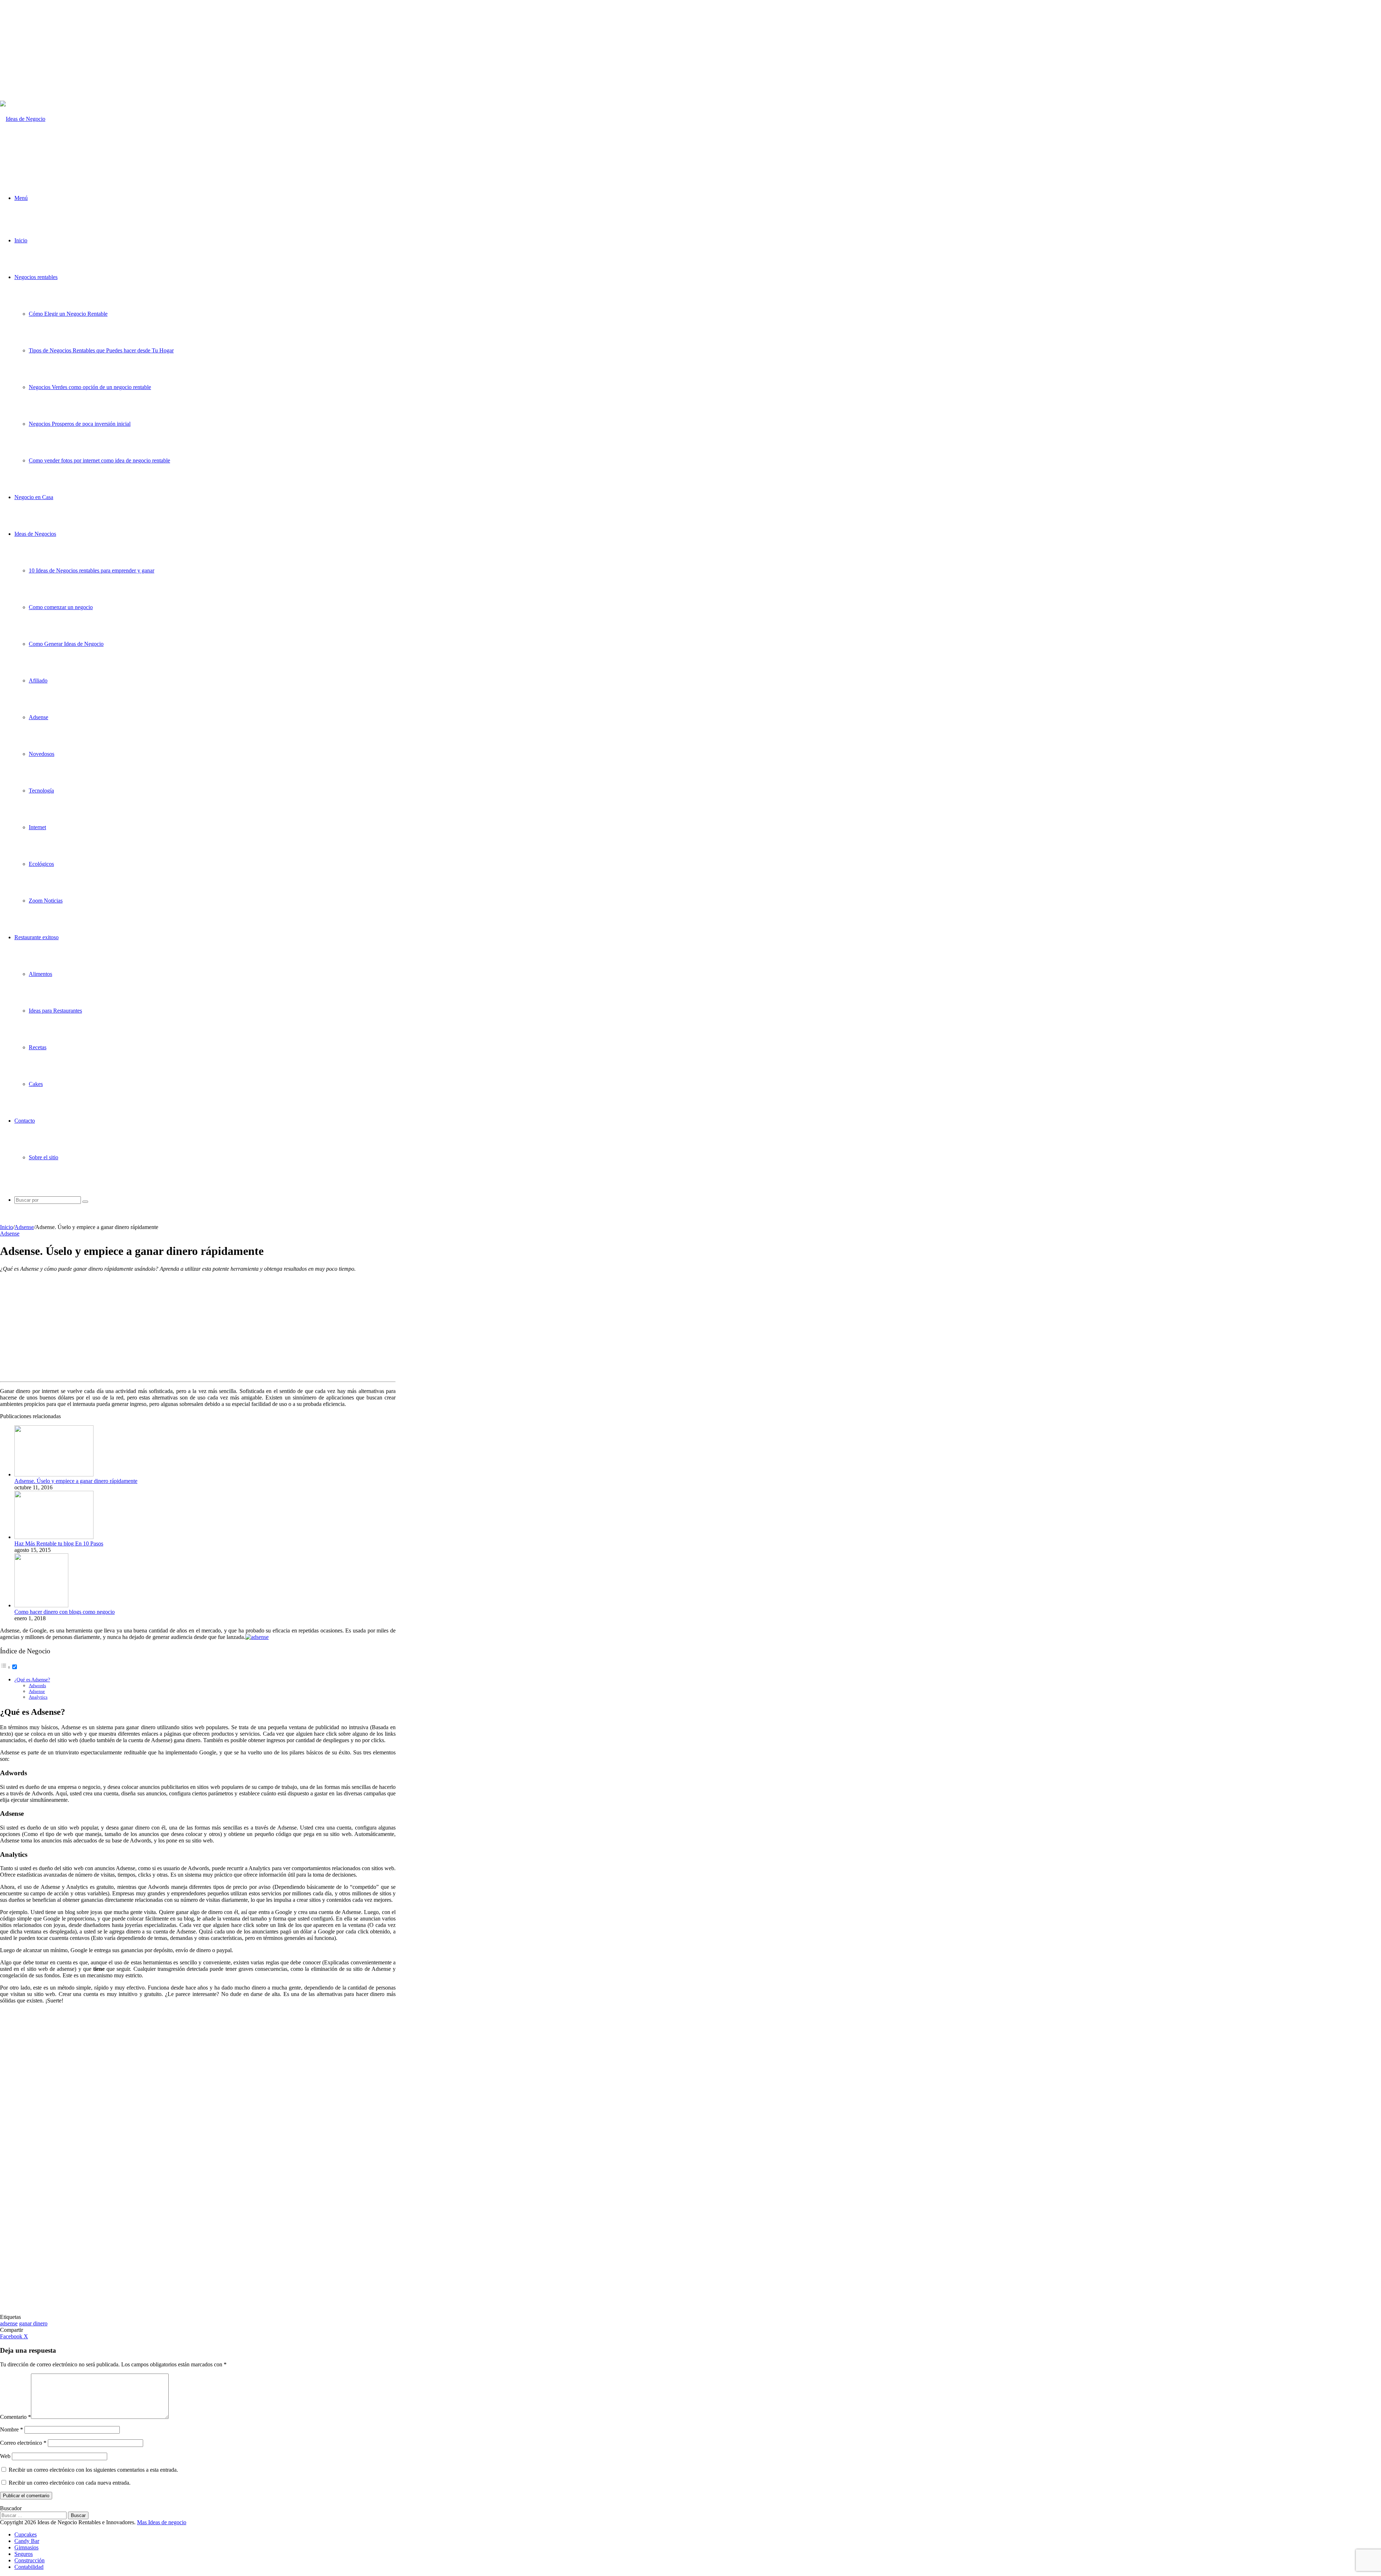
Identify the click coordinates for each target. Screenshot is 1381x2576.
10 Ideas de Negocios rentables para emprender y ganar (92, 570)
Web (5, 2456)
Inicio (21, 240)
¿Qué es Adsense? (32, 1680)
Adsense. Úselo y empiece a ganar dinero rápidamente (76, 1481)
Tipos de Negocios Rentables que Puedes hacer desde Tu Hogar (101, 350)
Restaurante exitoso (37, 937)
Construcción (29, 2560)
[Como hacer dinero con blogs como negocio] (41, 1605)
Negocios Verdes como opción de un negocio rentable (90, 387)
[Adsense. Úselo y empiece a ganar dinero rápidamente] (54, 1474)
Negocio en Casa (34, 497)
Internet (37, 827)
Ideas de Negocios (35, 534)
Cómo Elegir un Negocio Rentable (68, 314)
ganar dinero (33, 2323)
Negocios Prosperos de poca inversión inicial (80, 424)
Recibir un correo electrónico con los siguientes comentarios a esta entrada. (93, 2470)
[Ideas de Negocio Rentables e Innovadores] (33, 156)
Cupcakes (26, 2534)
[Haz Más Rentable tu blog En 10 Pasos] (54, 1537)
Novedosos (42, 754)
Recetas (38, 1047)
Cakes (36, 1084)
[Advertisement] (203, 50)
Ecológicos (41, 864)
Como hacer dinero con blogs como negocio (65, 1612)
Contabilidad (29, 2567)
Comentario (15, 2417)
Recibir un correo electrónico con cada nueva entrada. (70, 2483)
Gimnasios (26, 2547)
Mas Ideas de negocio (162, 2522)
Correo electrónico (23, 2443)
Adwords (37, 1686)
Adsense (38, 717)
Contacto (25, 1121)
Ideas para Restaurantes (55, 1011)
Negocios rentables (36, 277)
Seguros (24, 2554)
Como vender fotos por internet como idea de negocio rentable (99, 460)
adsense (9, 2323)
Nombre (12, 2429)
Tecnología (41, 791)
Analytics (38, 1697)
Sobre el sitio (44, 1157)
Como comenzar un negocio (61, 607)
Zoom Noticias (46, 901)
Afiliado (38, 680)
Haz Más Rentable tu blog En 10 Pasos (59, 1543)
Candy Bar (27, 2541)
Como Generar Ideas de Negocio (66, 644)
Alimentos (40, 974)
